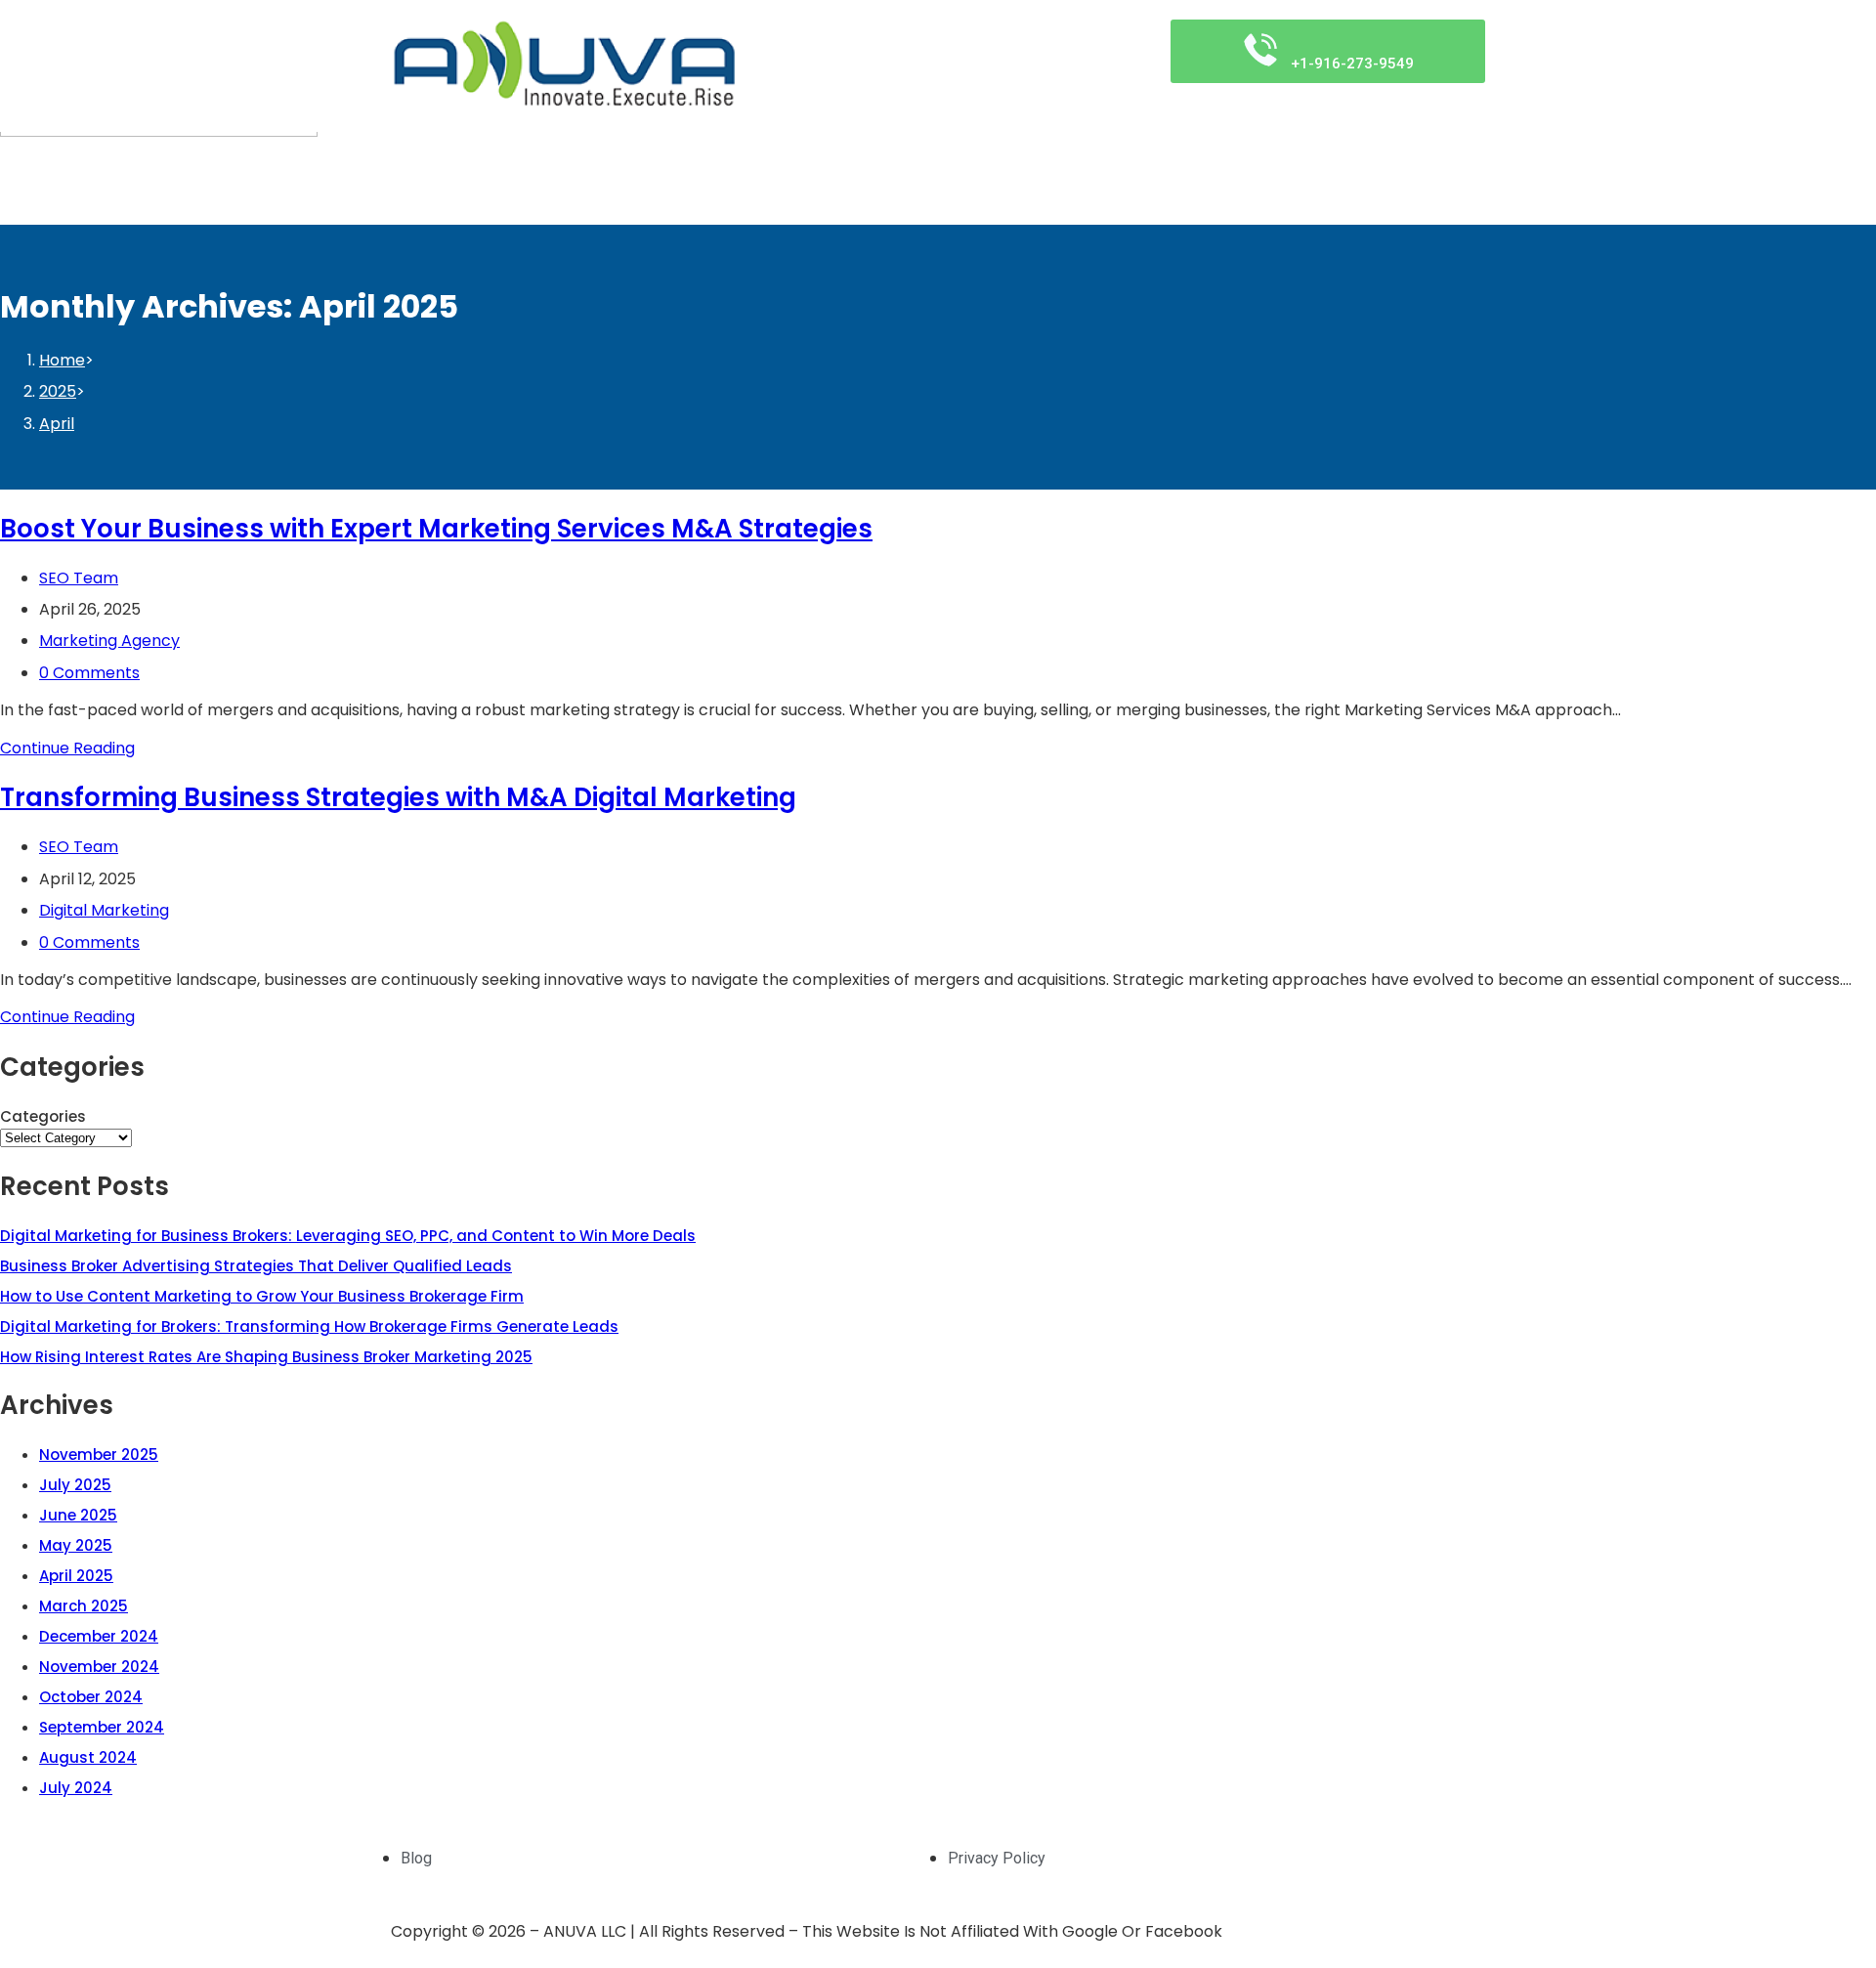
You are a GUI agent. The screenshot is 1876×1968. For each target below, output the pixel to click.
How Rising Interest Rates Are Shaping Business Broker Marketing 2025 (266, 1357)
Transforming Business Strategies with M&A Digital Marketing (398, 797)
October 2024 (91, 1697)
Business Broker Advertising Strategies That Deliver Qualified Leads (256, 1266)
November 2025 (99, 1455)
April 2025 (76, 1576)
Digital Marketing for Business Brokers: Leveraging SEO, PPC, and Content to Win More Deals (348, 1236)
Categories (43, 1116)
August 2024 (88, 1757)
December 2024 (99, 1636)
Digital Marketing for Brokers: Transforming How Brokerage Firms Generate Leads (309, 1326)
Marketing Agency (109, 641)
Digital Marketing (104, 910)
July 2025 (75, 1485)
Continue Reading (67, 748)
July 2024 (76, 1788)
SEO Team (79, 578)
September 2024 (102, 1727)
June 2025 (78, 1515)
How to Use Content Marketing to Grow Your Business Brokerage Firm (262, 1296)
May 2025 (76, 1545)
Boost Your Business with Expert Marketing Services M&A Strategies (436, 529)
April (57, 424)
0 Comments (89, 673)
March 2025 (84, 1606)
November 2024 (99, 1667)
